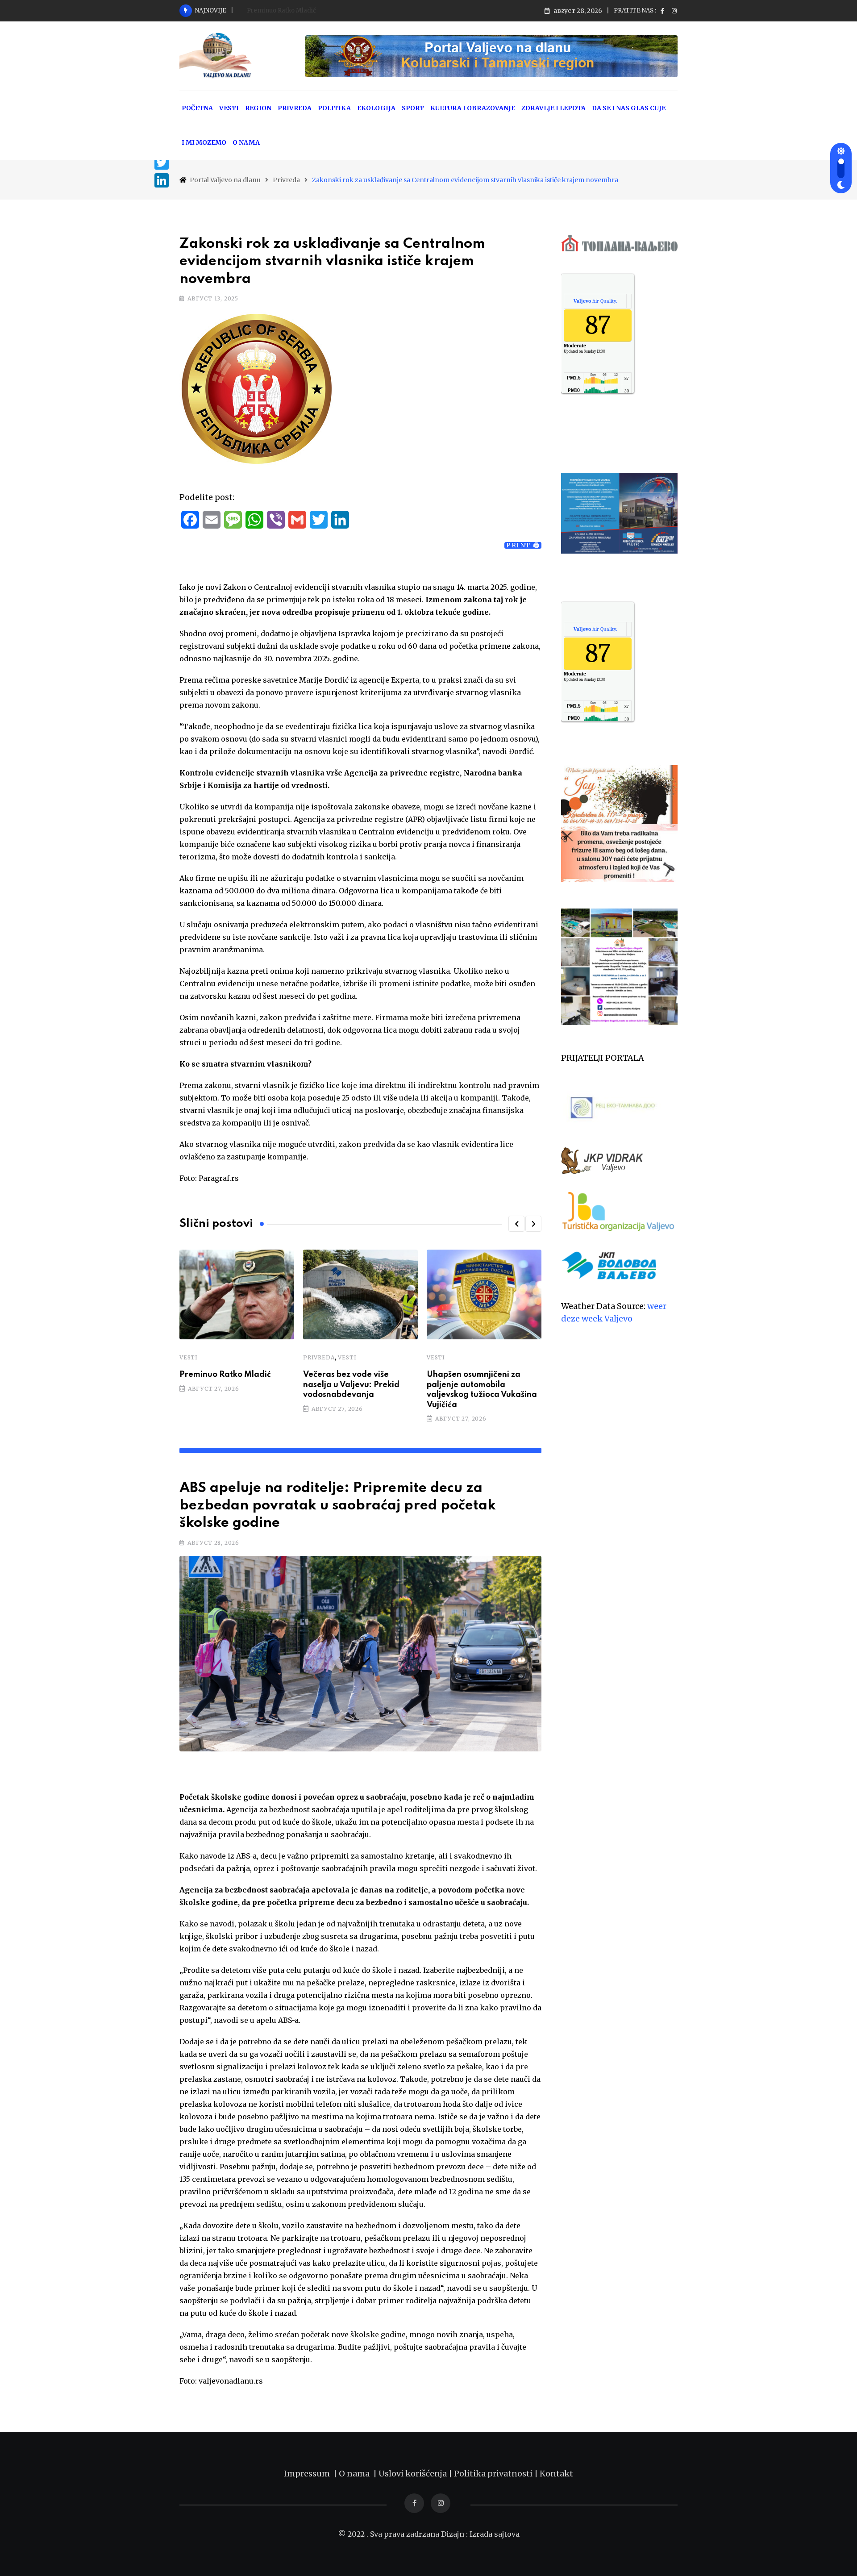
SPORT (413, 108)
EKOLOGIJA (376, 108)
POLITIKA (334, 108)
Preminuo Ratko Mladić (281, 10)
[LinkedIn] (162, 180)
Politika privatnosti (494, 2474)
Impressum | (311, 2474)
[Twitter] (162, 163)
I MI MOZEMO (204, 142)
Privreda (319, 1357)
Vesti (189, 1357)
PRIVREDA (295, 108)
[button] (516, 1224)
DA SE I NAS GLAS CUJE (629, 108)
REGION (258, 108)
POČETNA (197, 108)
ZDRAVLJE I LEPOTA (553, 108)
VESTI (229, 108)
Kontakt (556, 2474)
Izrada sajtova (495, 2534)
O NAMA (246, 142)
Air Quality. (595, 301)
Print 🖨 (523, 545)
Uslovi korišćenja (413, 2474)
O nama (356, 2474)
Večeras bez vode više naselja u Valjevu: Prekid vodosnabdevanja (351, 1385)
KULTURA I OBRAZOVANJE (473, 108)
